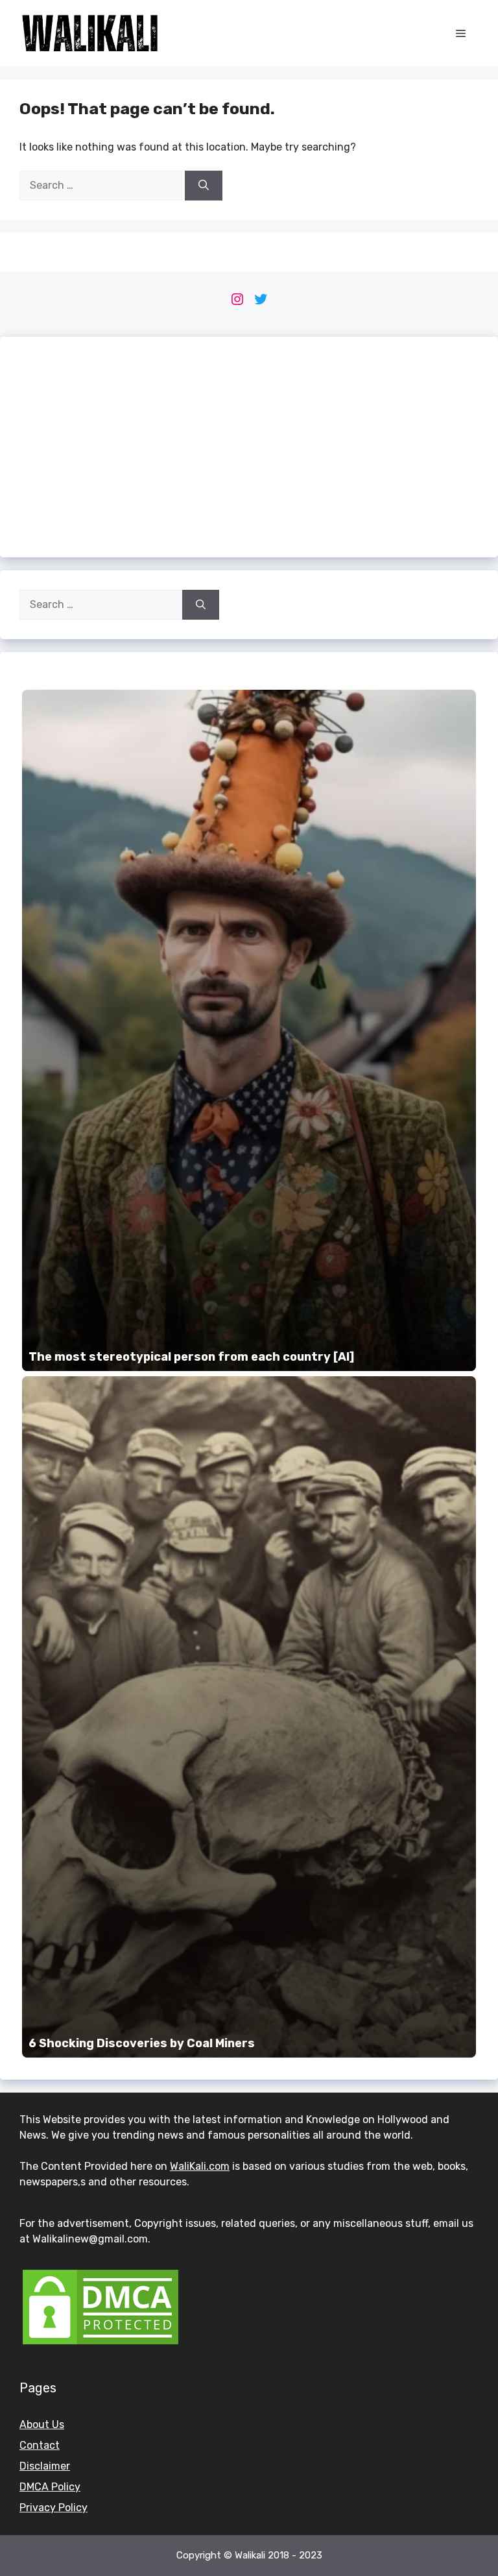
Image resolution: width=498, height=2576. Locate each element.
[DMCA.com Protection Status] (101, 2344)
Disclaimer (45, 2466)
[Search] (204, 186)
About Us (42, 2424)
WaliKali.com (200, 2166)
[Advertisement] (249, 447)
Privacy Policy (53, 2508)
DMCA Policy (50, 2487)
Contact (40, 2445)
